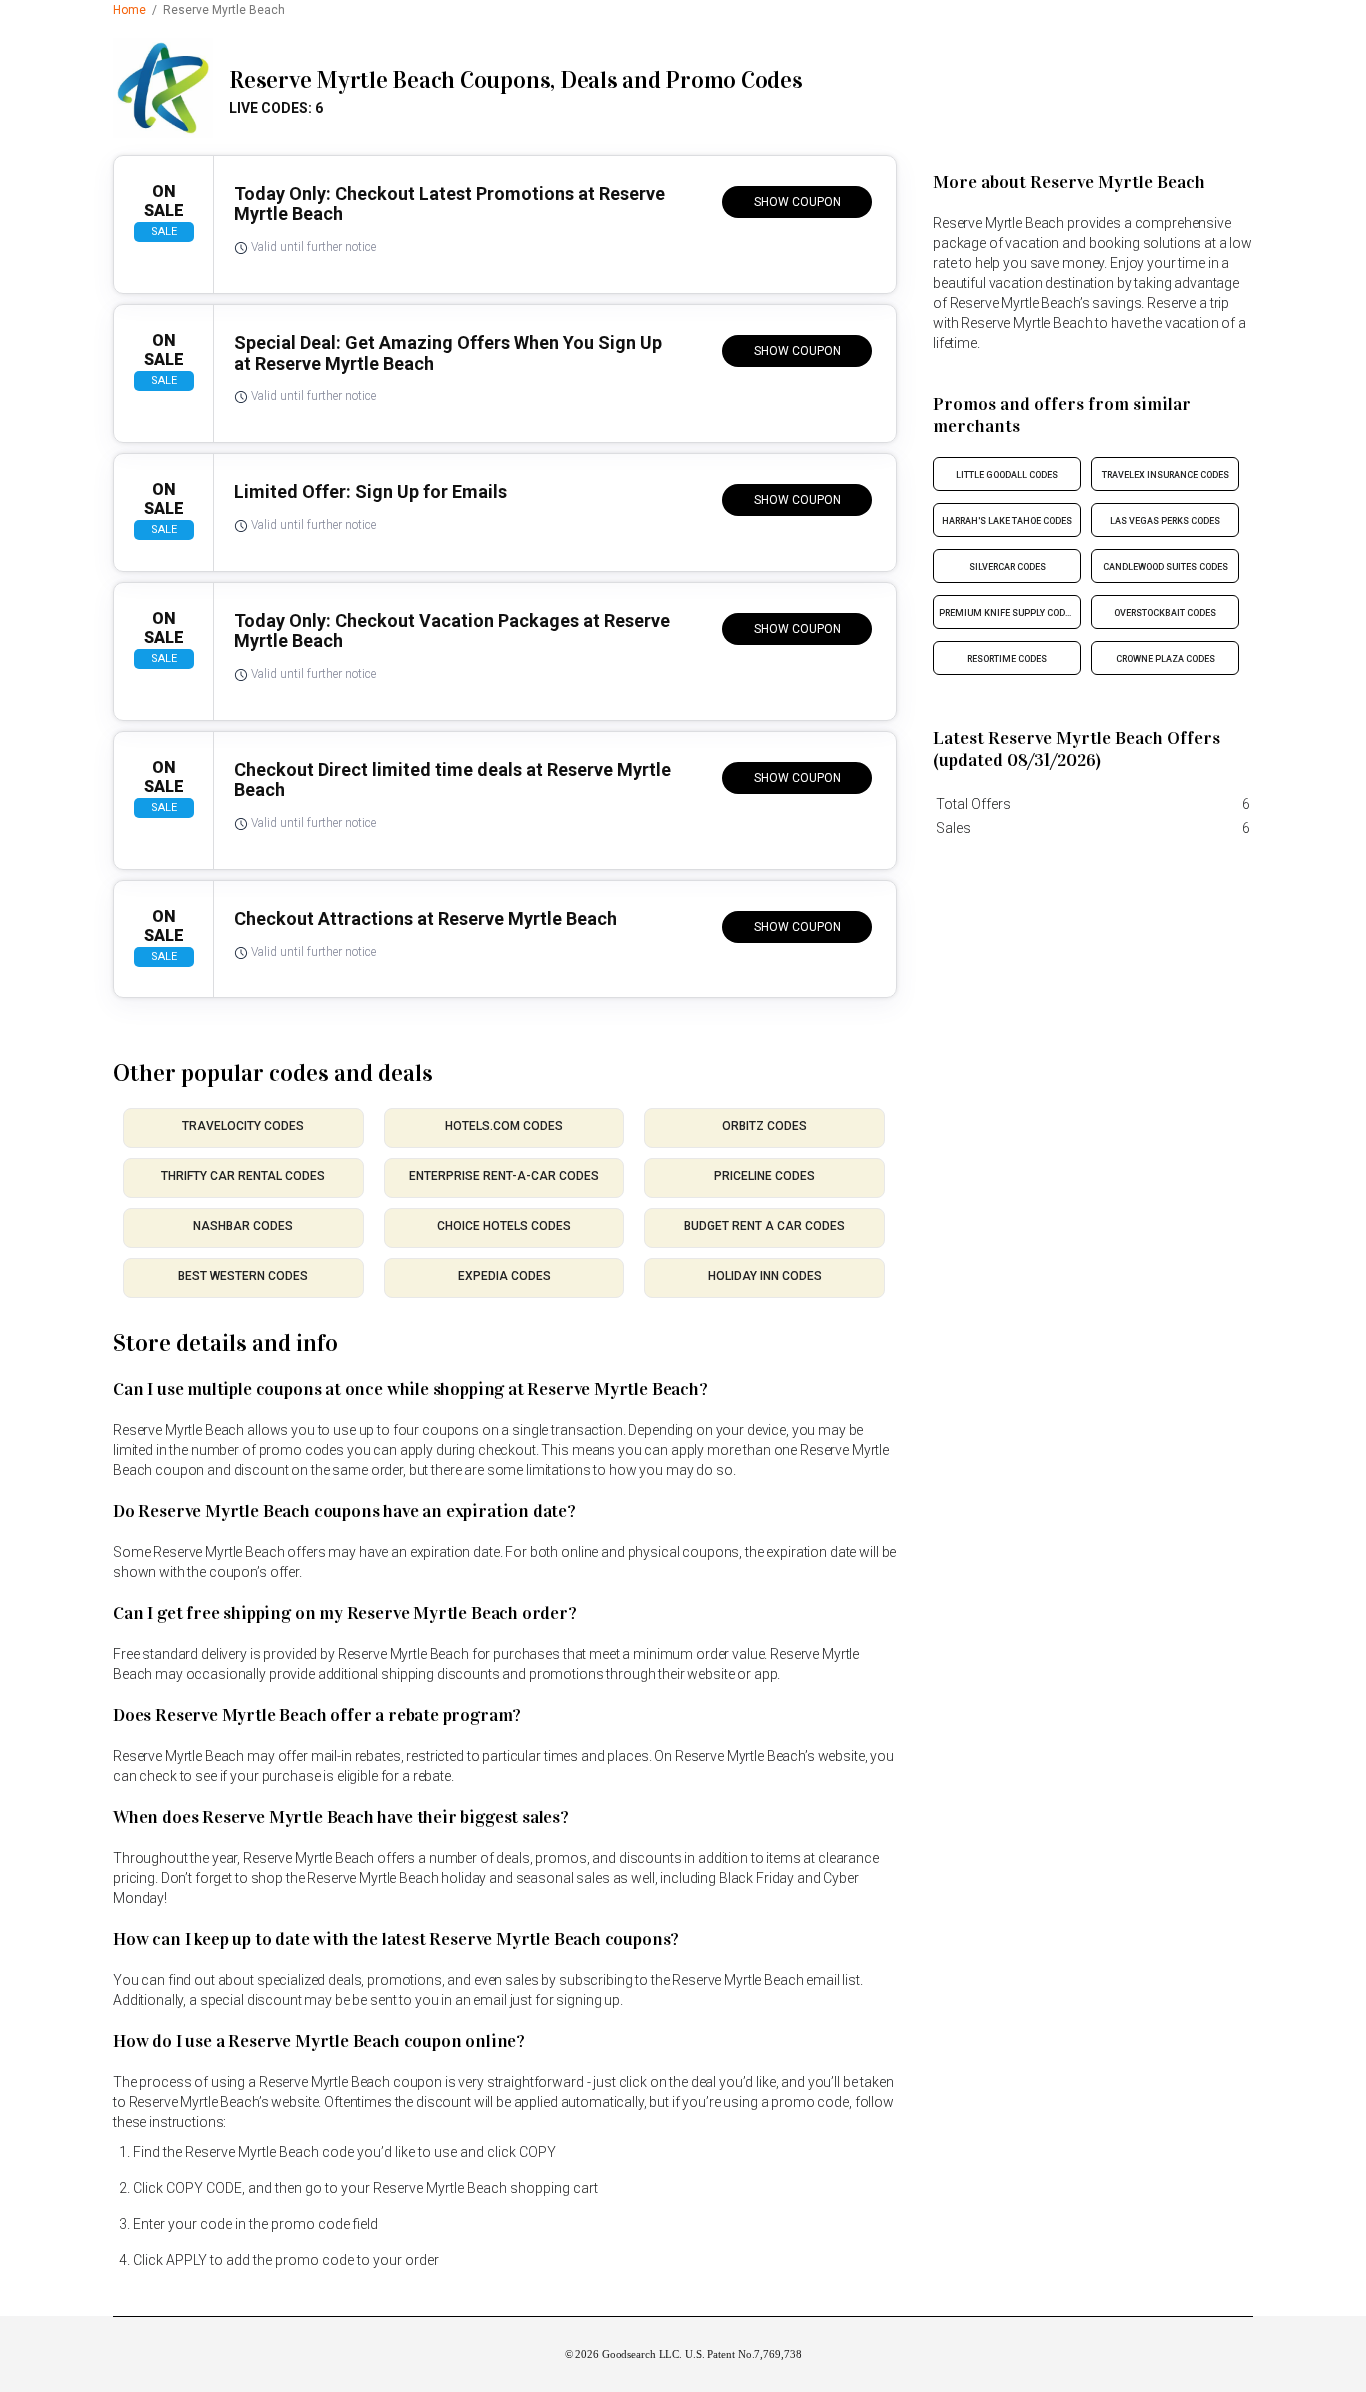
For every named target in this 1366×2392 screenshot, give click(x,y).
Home (129, 10)
